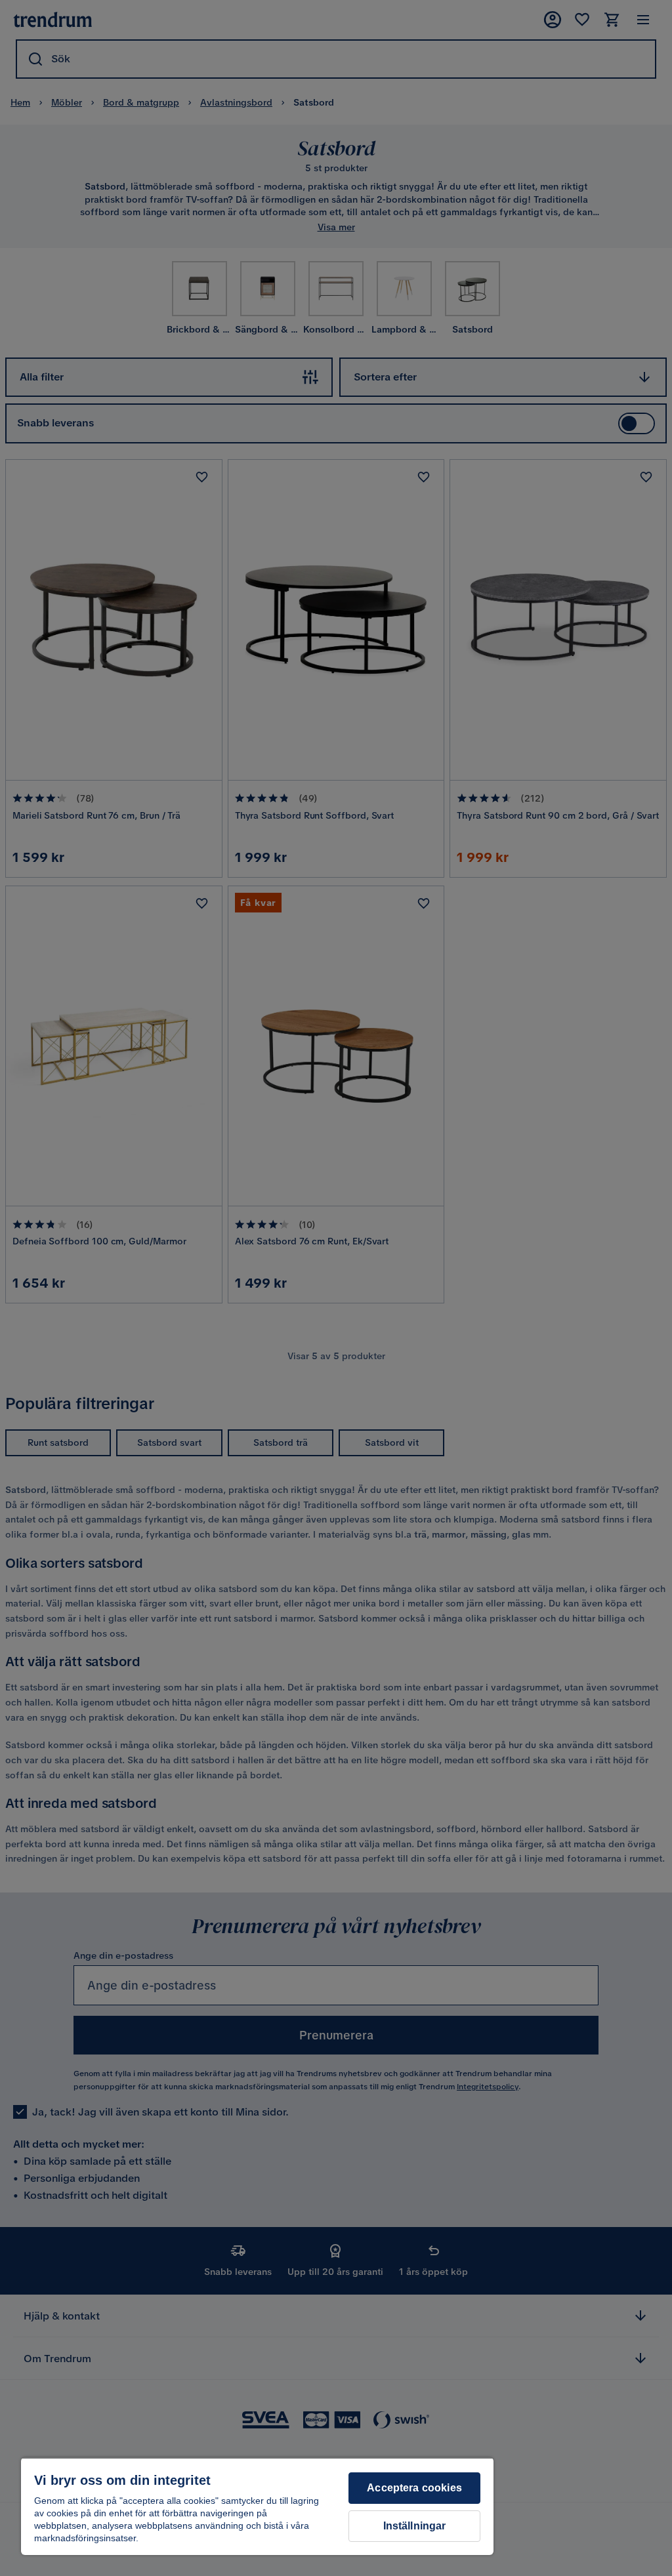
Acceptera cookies (414, 2488)
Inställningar (415, 2526)
